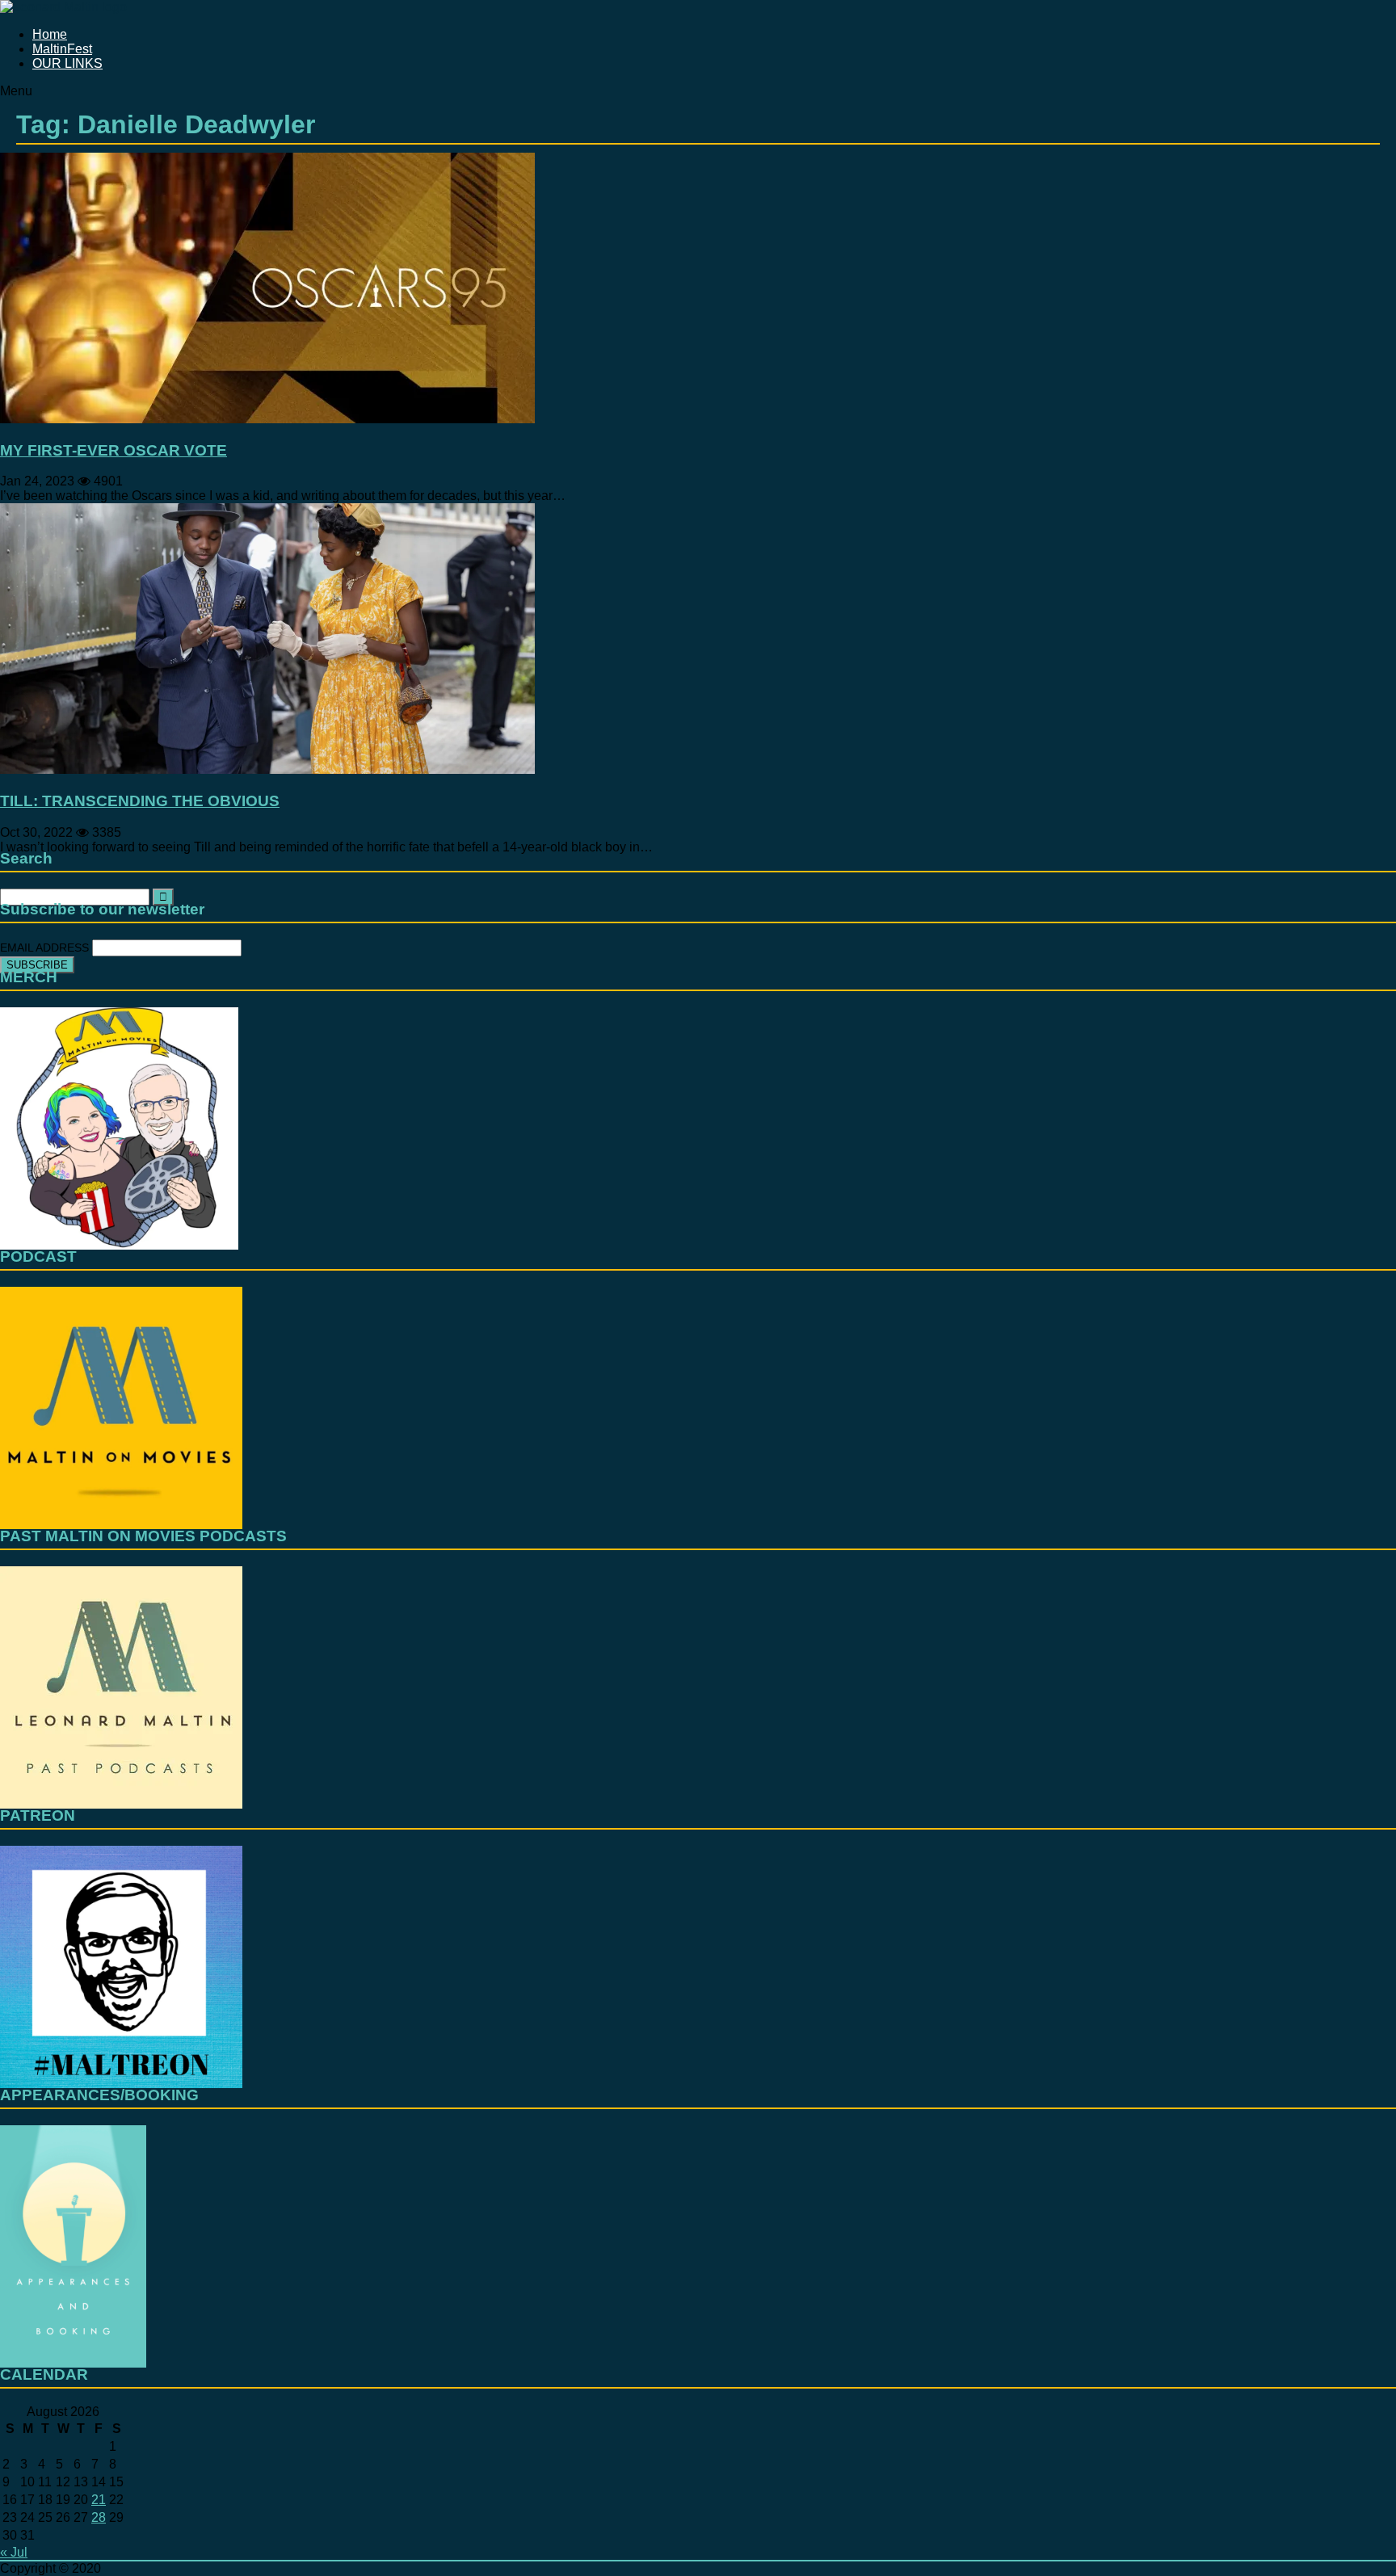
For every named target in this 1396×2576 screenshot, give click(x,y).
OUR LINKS (67, 63)
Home (50, 34)
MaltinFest (62, 49)
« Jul (14, 2552)
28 (99, 2517)
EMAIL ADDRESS (46, 948)
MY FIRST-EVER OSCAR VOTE (114, 450)
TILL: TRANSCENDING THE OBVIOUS (140, 801)
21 (99, 2500)
